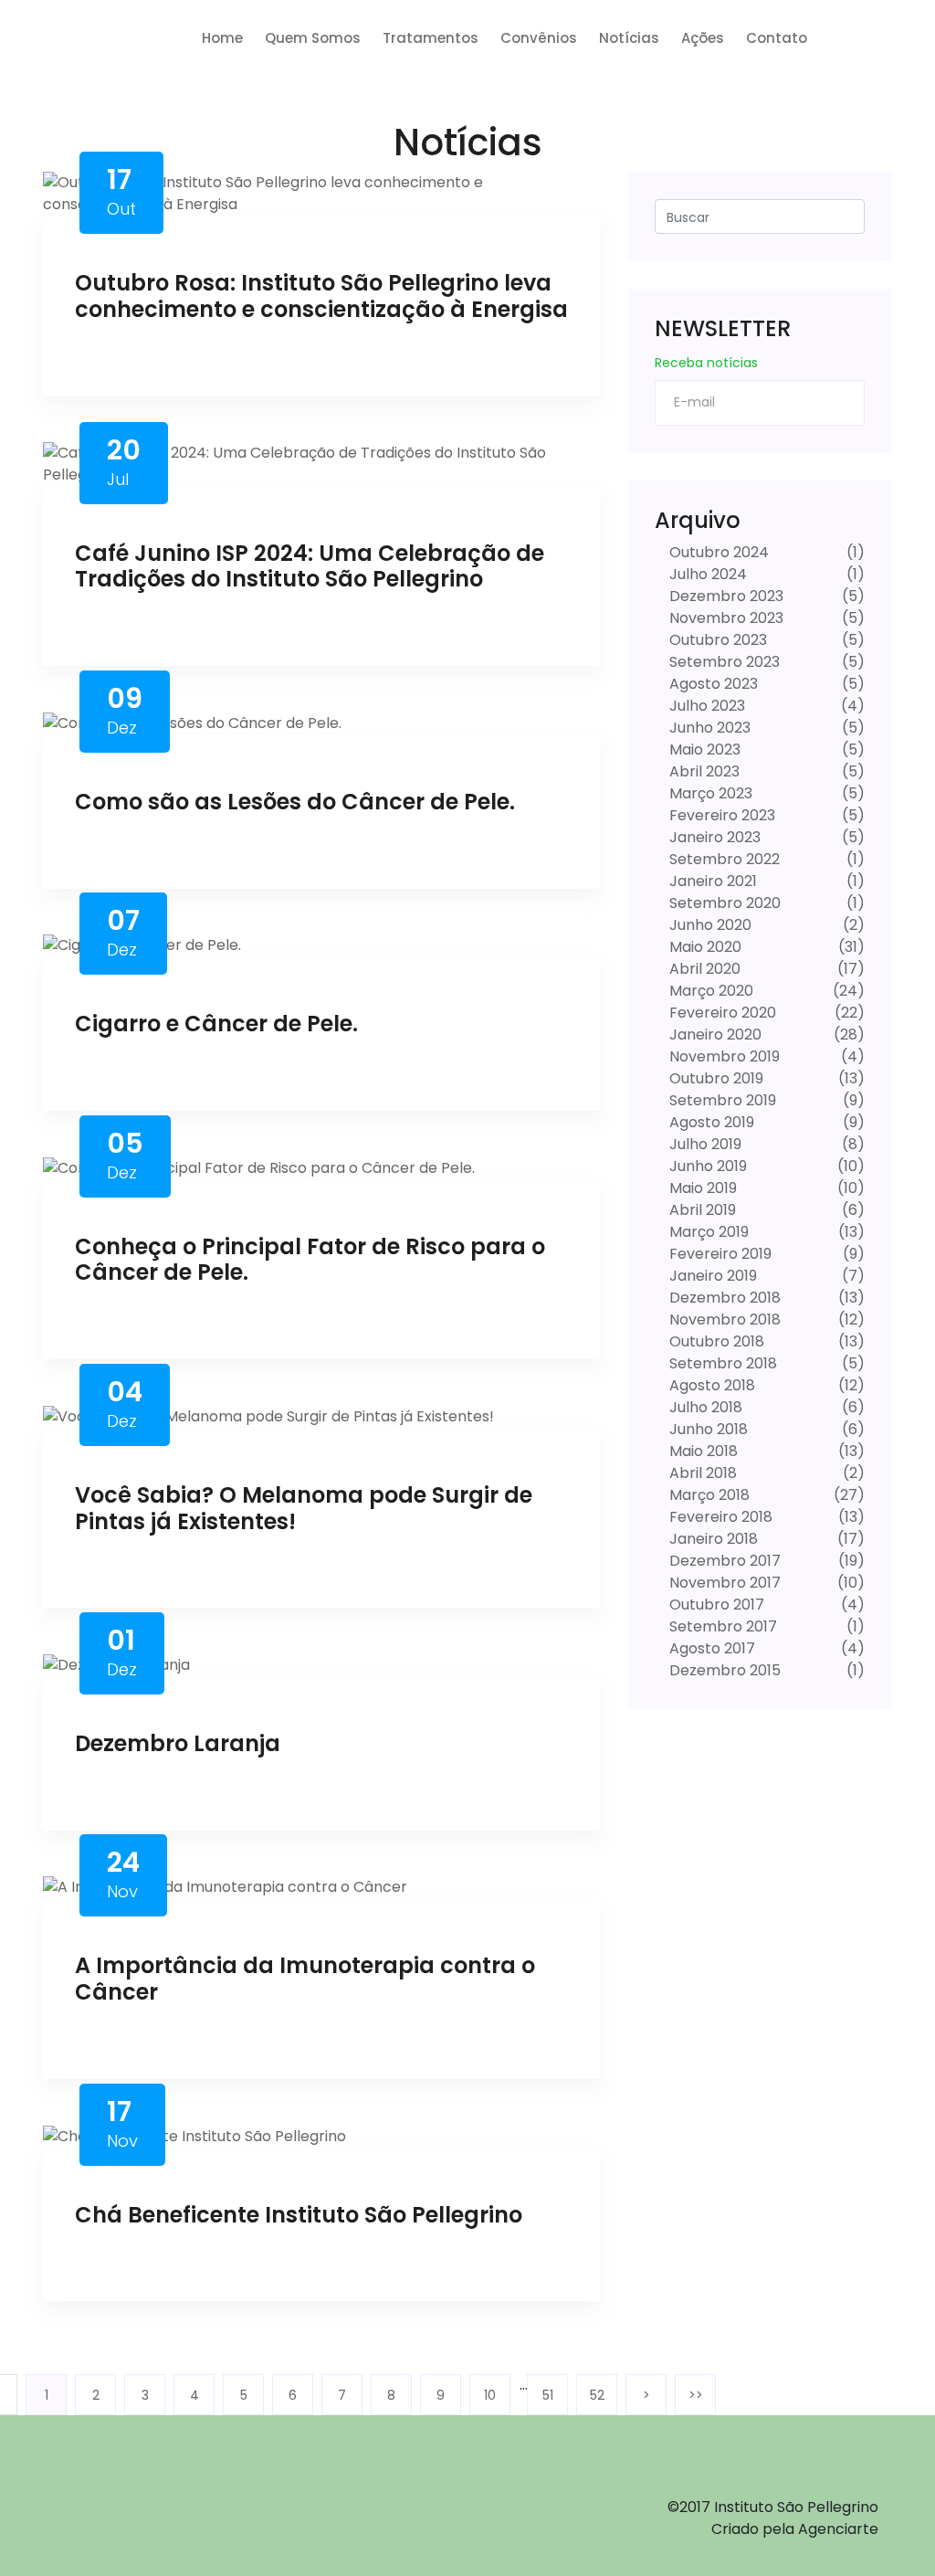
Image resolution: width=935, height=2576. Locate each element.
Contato (777, 38)
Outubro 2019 (714, 1078)
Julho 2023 (705, 706)
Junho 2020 (709, 925)
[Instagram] (145, 2495)
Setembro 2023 (723, 662)
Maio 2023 (703, 750)
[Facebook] (91, 2495)
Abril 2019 (701, 1210)
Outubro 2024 (717, 552)
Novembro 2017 (723, 1583)
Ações (703, 38)
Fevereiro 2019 (719, 1254)
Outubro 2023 (716, 640)
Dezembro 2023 (725, 596)
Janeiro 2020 (714, 1035)
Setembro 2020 (723, 903)
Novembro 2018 (723, 1320)
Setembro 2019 (721, 1100)
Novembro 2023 (725, 618)
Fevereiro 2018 (719, 1517)
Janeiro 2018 (712, 1539)
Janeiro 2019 (711, 1276)
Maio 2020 (704, 947)
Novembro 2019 (723, 1056)
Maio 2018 (702, 1451)
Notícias (629, 38)
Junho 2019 (706, 1166)
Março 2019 (707, 1232)
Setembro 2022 (723, 859)
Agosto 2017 (710, 1648)
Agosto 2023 (712, 684)
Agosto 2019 (710, 1122)
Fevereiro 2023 (720, 815)
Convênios (539, 38)
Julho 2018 (704, 1407)
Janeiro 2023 (713, 837)
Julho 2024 (706, 574)
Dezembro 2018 (723, 1298)
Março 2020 (709, 991)
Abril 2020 (703, 969)
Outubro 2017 (715, 1605)
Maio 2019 (701, 1188)
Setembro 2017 (721, 1626)
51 (548, 2395)
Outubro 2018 (715, 1341)
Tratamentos (431, 38)
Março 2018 (708, 1495)
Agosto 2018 (710, 1385)
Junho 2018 (707, 1429)
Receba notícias (706, 363)
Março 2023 (709, 793)
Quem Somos (313, 38)
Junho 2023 (708, 728)
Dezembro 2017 (723, 1561)
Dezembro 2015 (723, 1670)
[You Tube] (199, 2495)
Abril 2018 (701, 1473)
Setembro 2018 (721, 1363)
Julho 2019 (704, 1144)
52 (597, 2395)
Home (222, 38)
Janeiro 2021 (711, 881)
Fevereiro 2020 (721, 1013)
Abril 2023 (703, 771)
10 (490, 2395)
